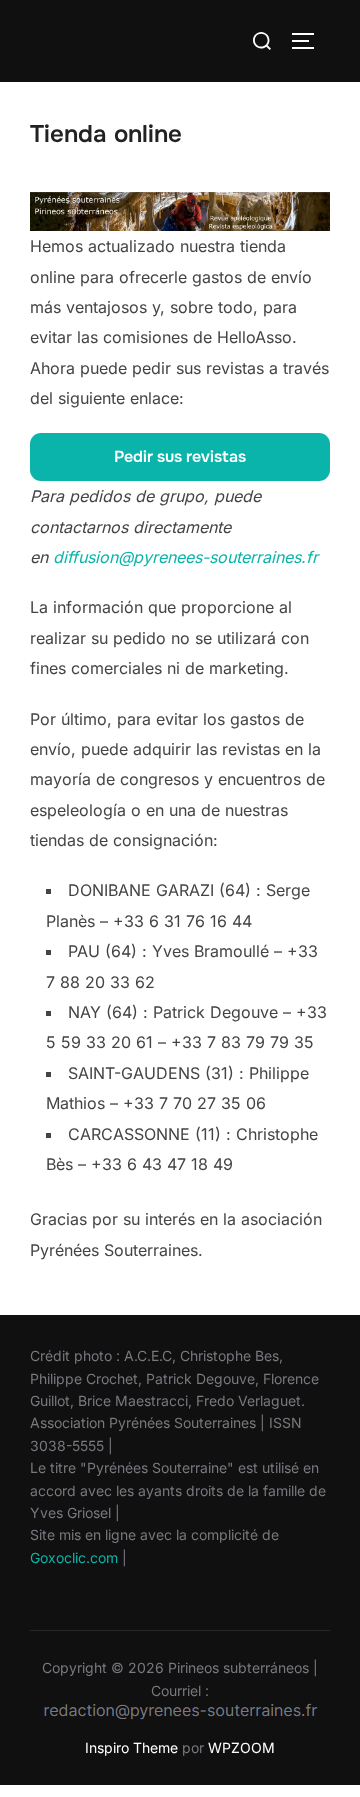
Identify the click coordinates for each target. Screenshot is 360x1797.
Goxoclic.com (74, 1557)
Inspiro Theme (131, 1747)
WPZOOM (241, 1747)
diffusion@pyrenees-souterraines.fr (185, 557)
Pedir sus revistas (180, 456)
